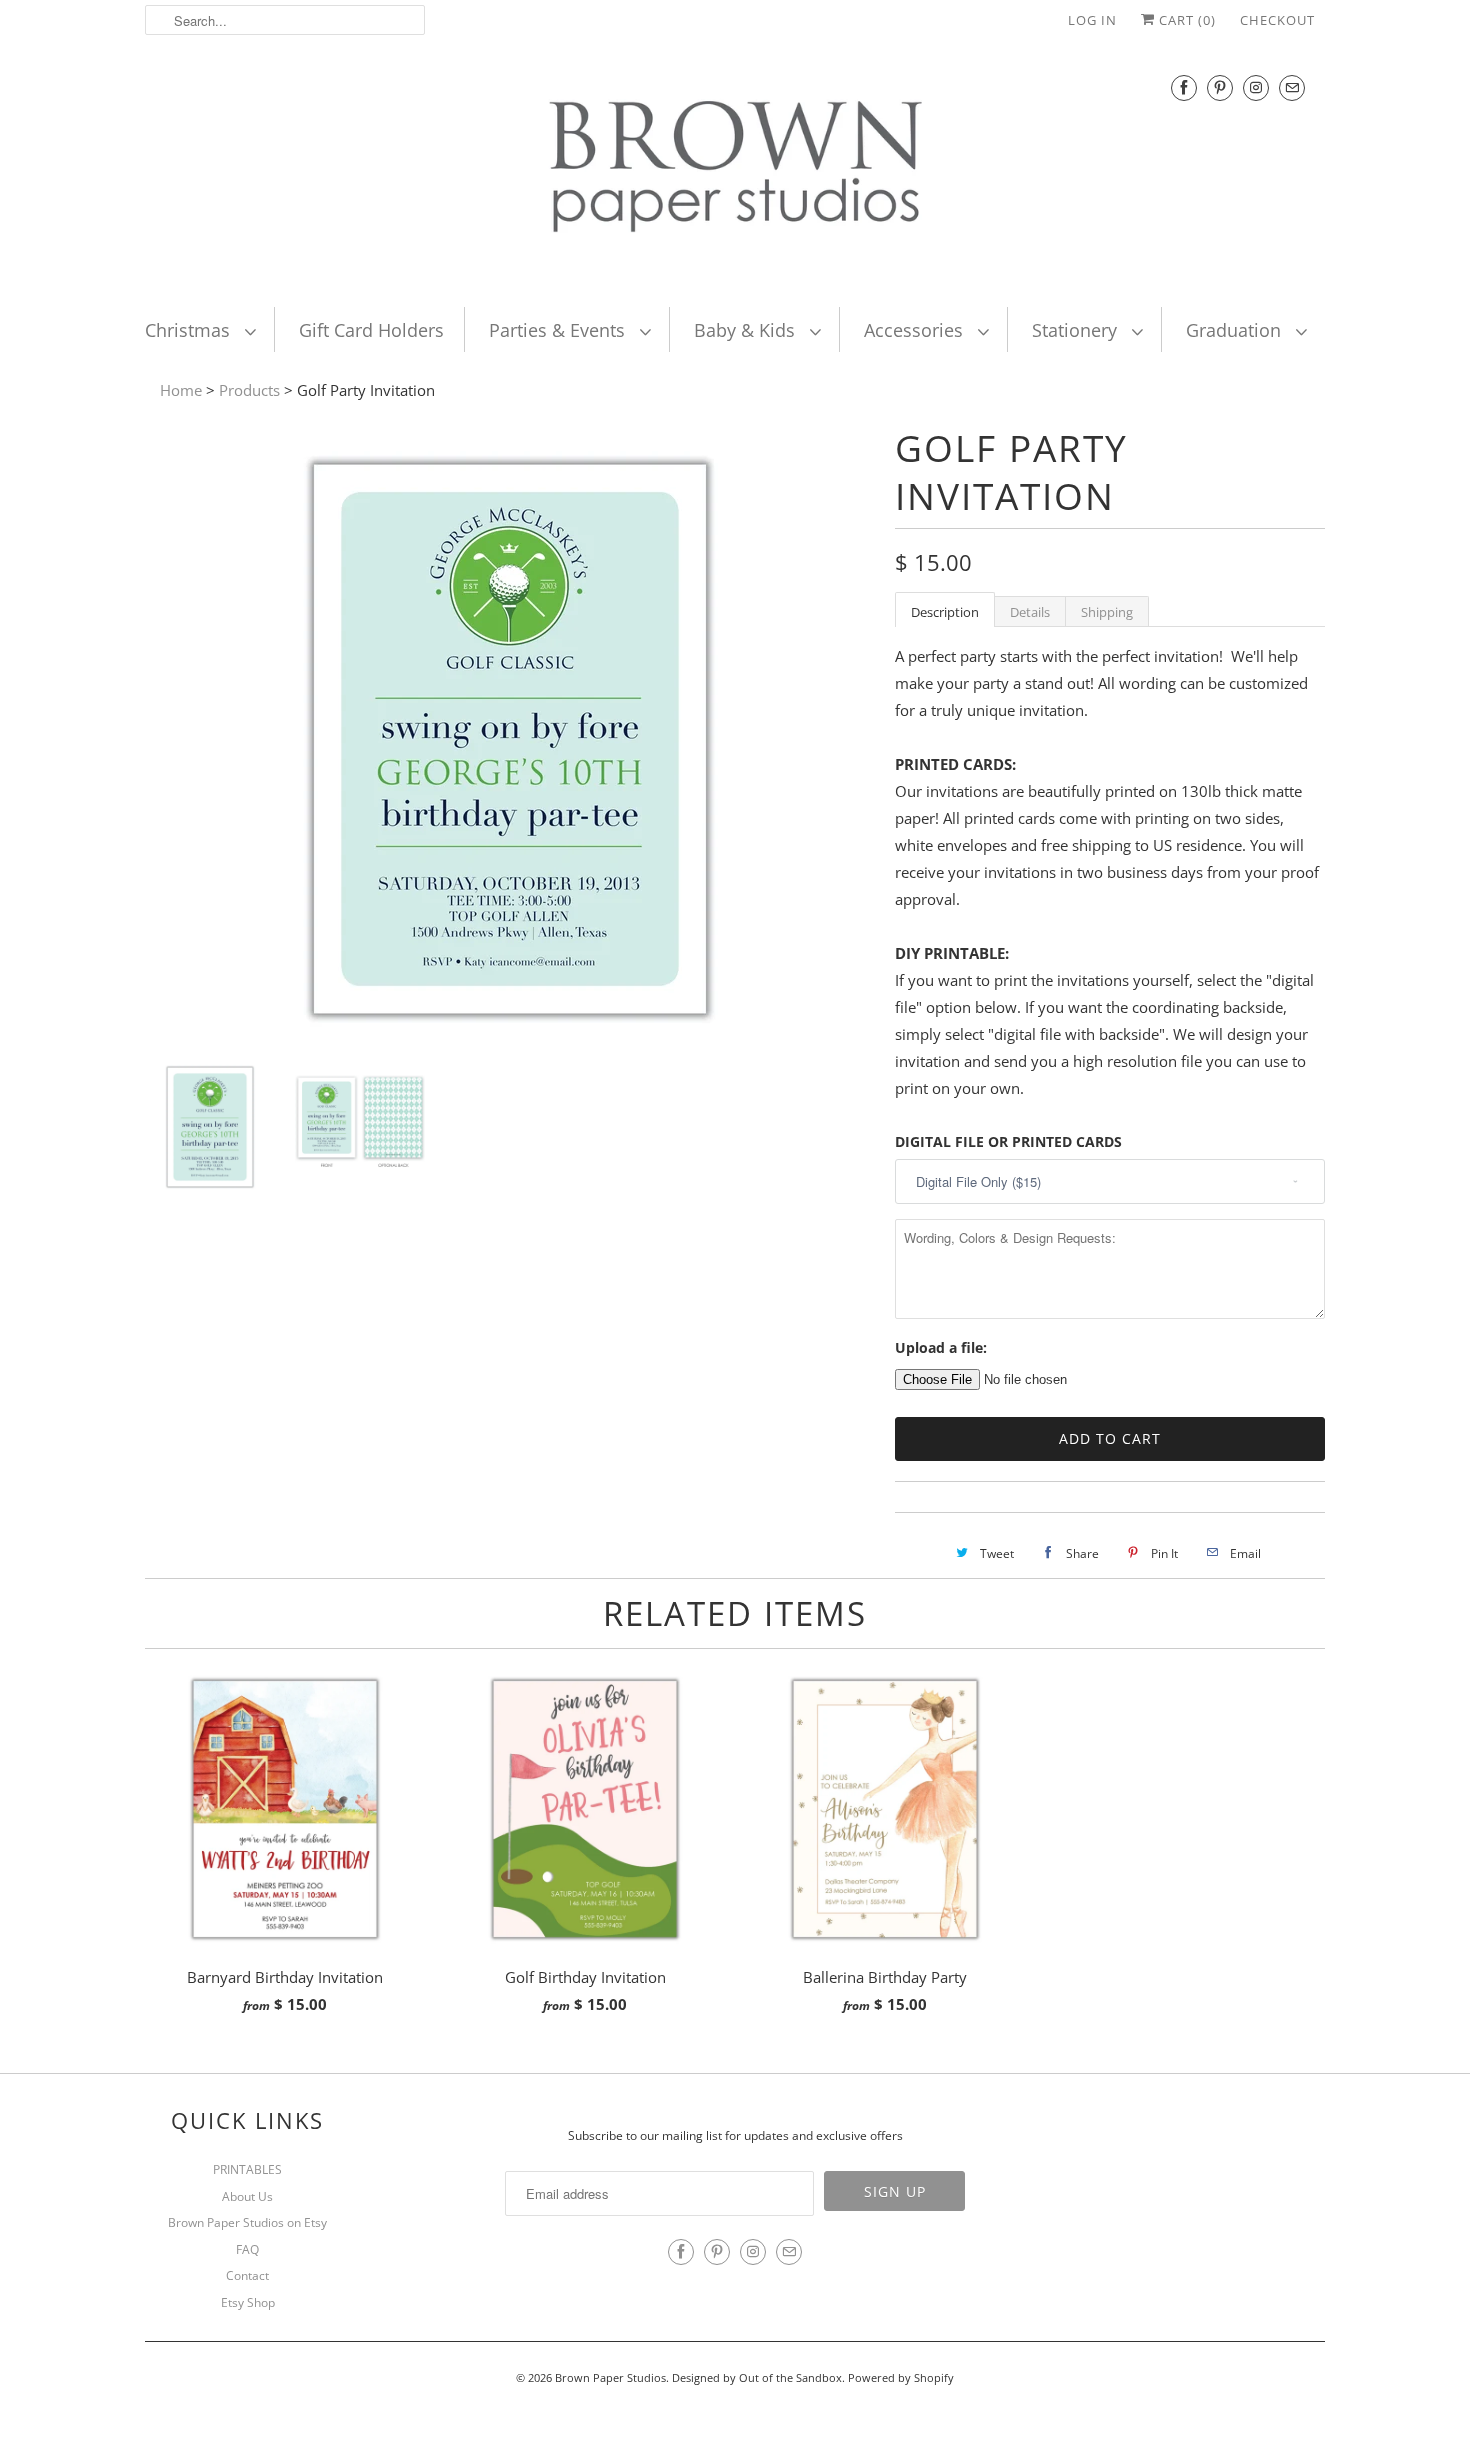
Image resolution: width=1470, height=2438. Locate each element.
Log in (1092, 20)
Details (1030, 612)
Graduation (1236, 330)
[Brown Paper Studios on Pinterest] (1220, 87)
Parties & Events (559, 330)
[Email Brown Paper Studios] (1292, 87)
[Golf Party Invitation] (510, 1033)
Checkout (1277, 20)
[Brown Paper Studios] (735, 171)
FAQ (247, 2249)
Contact (247, 2275)
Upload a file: (941, 1347)
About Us (247, 2196)
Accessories (916, 330)
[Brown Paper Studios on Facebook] (1184, 87)
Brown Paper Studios (610, 2377)
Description (945, 612)
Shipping (1107, 612)
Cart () (1185, 20)
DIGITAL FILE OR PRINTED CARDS (1008, 1141)
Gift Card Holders (371, 330)
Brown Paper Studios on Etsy (247, 2222)
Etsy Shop (248, 2302)
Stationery (1077, 330)
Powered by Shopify (901, 2377)
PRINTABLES (247, 2169)
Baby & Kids (747, 330)
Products (249, 390)
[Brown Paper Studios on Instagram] (1256, 87)
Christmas (190, 330)
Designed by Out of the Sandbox (757, 2377)
